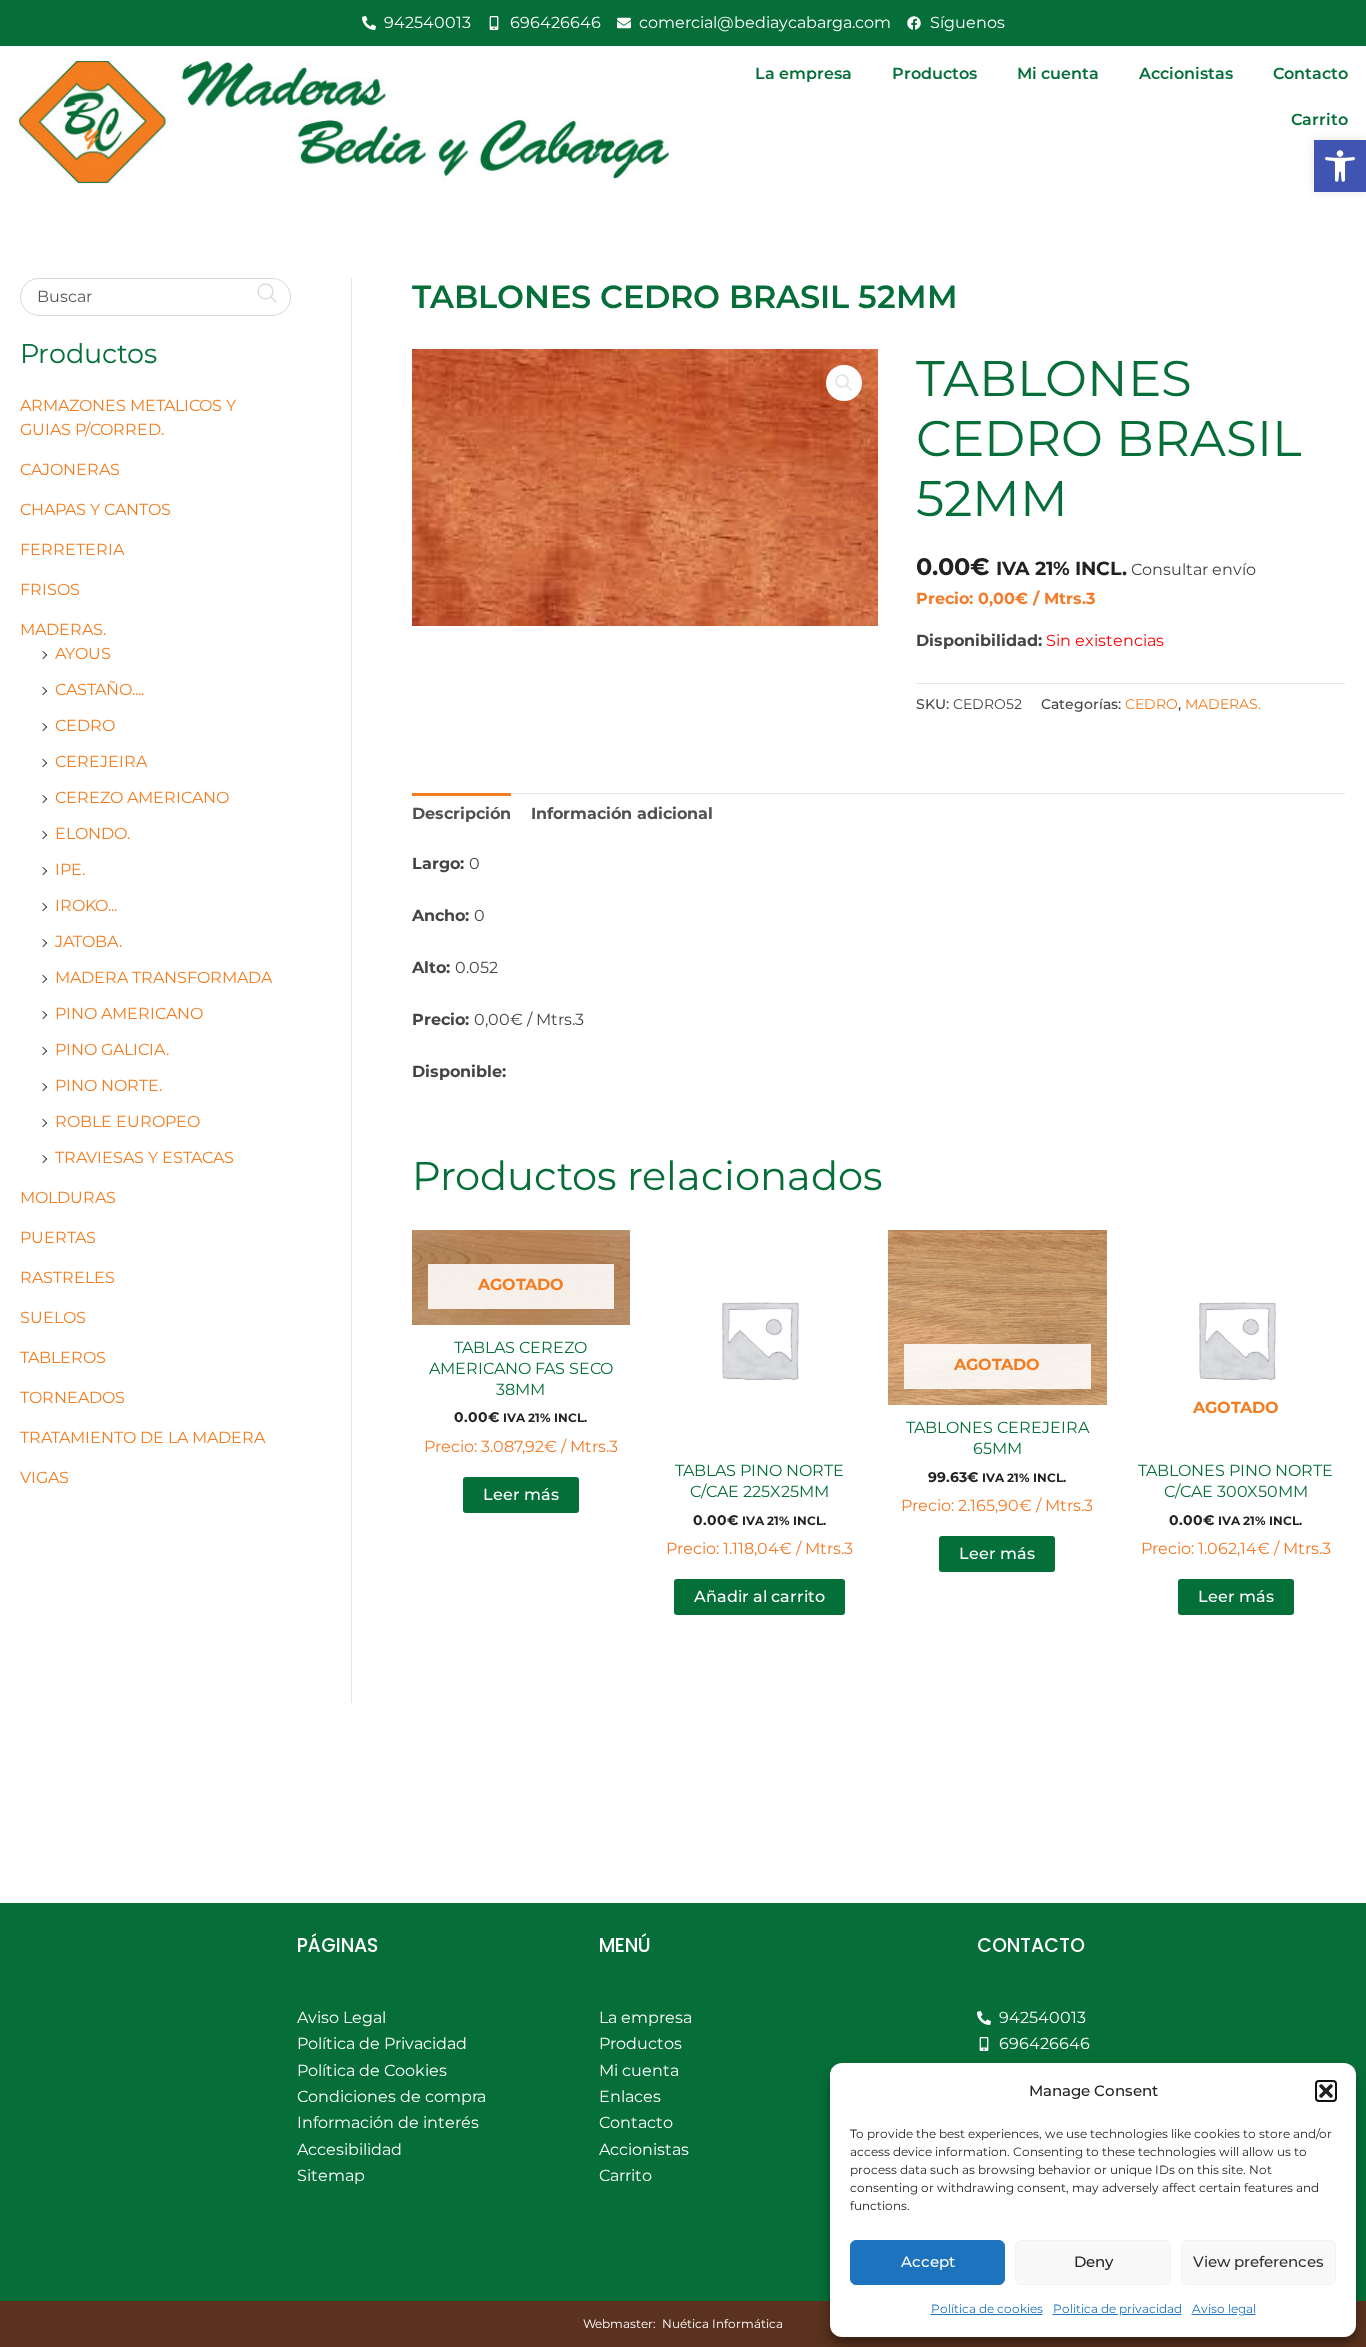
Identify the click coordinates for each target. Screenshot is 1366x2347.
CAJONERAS (70, 469)
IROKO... (86, 905)
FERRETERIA (72, 549)
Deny (1093, 2261)
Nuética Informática (722, 2323)
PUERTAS (58, 1237)
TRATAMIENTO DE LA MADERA (142, 1437)
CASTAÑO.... (99, 689)
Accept (928, 2261)
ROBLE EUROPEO (127, 1121)
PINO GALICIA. (112, 1049)
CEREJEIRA (101, 761)
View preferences (1258, 2261)
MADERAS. (63, 629)
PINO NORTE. (108, 1085)
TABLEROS (63, 1357)
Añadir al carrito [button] (759, 1596)
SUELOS (53, 1317)
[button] (1340, 166)
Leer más (521, 1494)
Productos (934, 73)
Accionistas (1186, 73)
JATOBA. (88, 941)
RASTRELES (67, 1277)
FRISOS (50, 589)
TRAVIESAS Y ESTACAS (144, 1157)
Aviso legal (1224, 2308)
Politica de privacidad (1117, 2308)
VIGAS (44, 1477)
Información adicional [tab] (622, 813)
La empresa (803, 73)
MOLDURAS (68, 1197)
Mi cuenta (1058, 73)
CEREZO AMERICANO (142, 797)
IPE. (70, 869)
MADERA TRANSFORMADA (163, 977)
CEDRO (85, 725)
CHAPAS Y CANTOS (95, 509)
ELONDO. (92, 833)
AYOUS (83, 653)
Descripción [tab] (461, 813)
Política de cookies (987, 2308)
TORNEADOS (72, 1397)
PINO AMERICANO (129, 1013)
